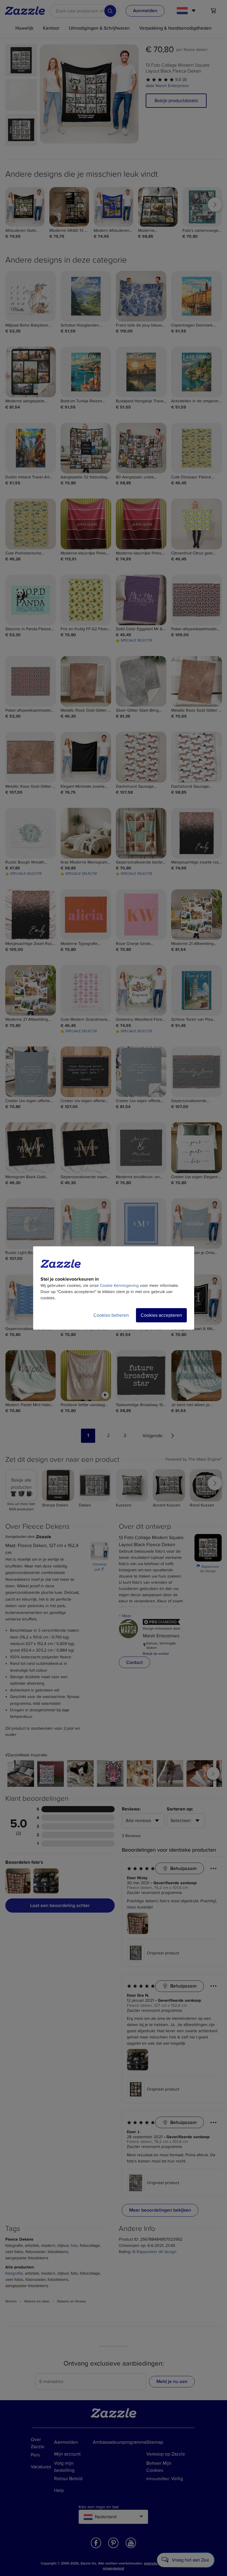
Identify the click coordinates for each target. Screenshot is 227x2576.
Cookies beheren (111, 1315)
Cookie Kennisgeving (119, 1285)
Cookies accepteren (161, 1315)
